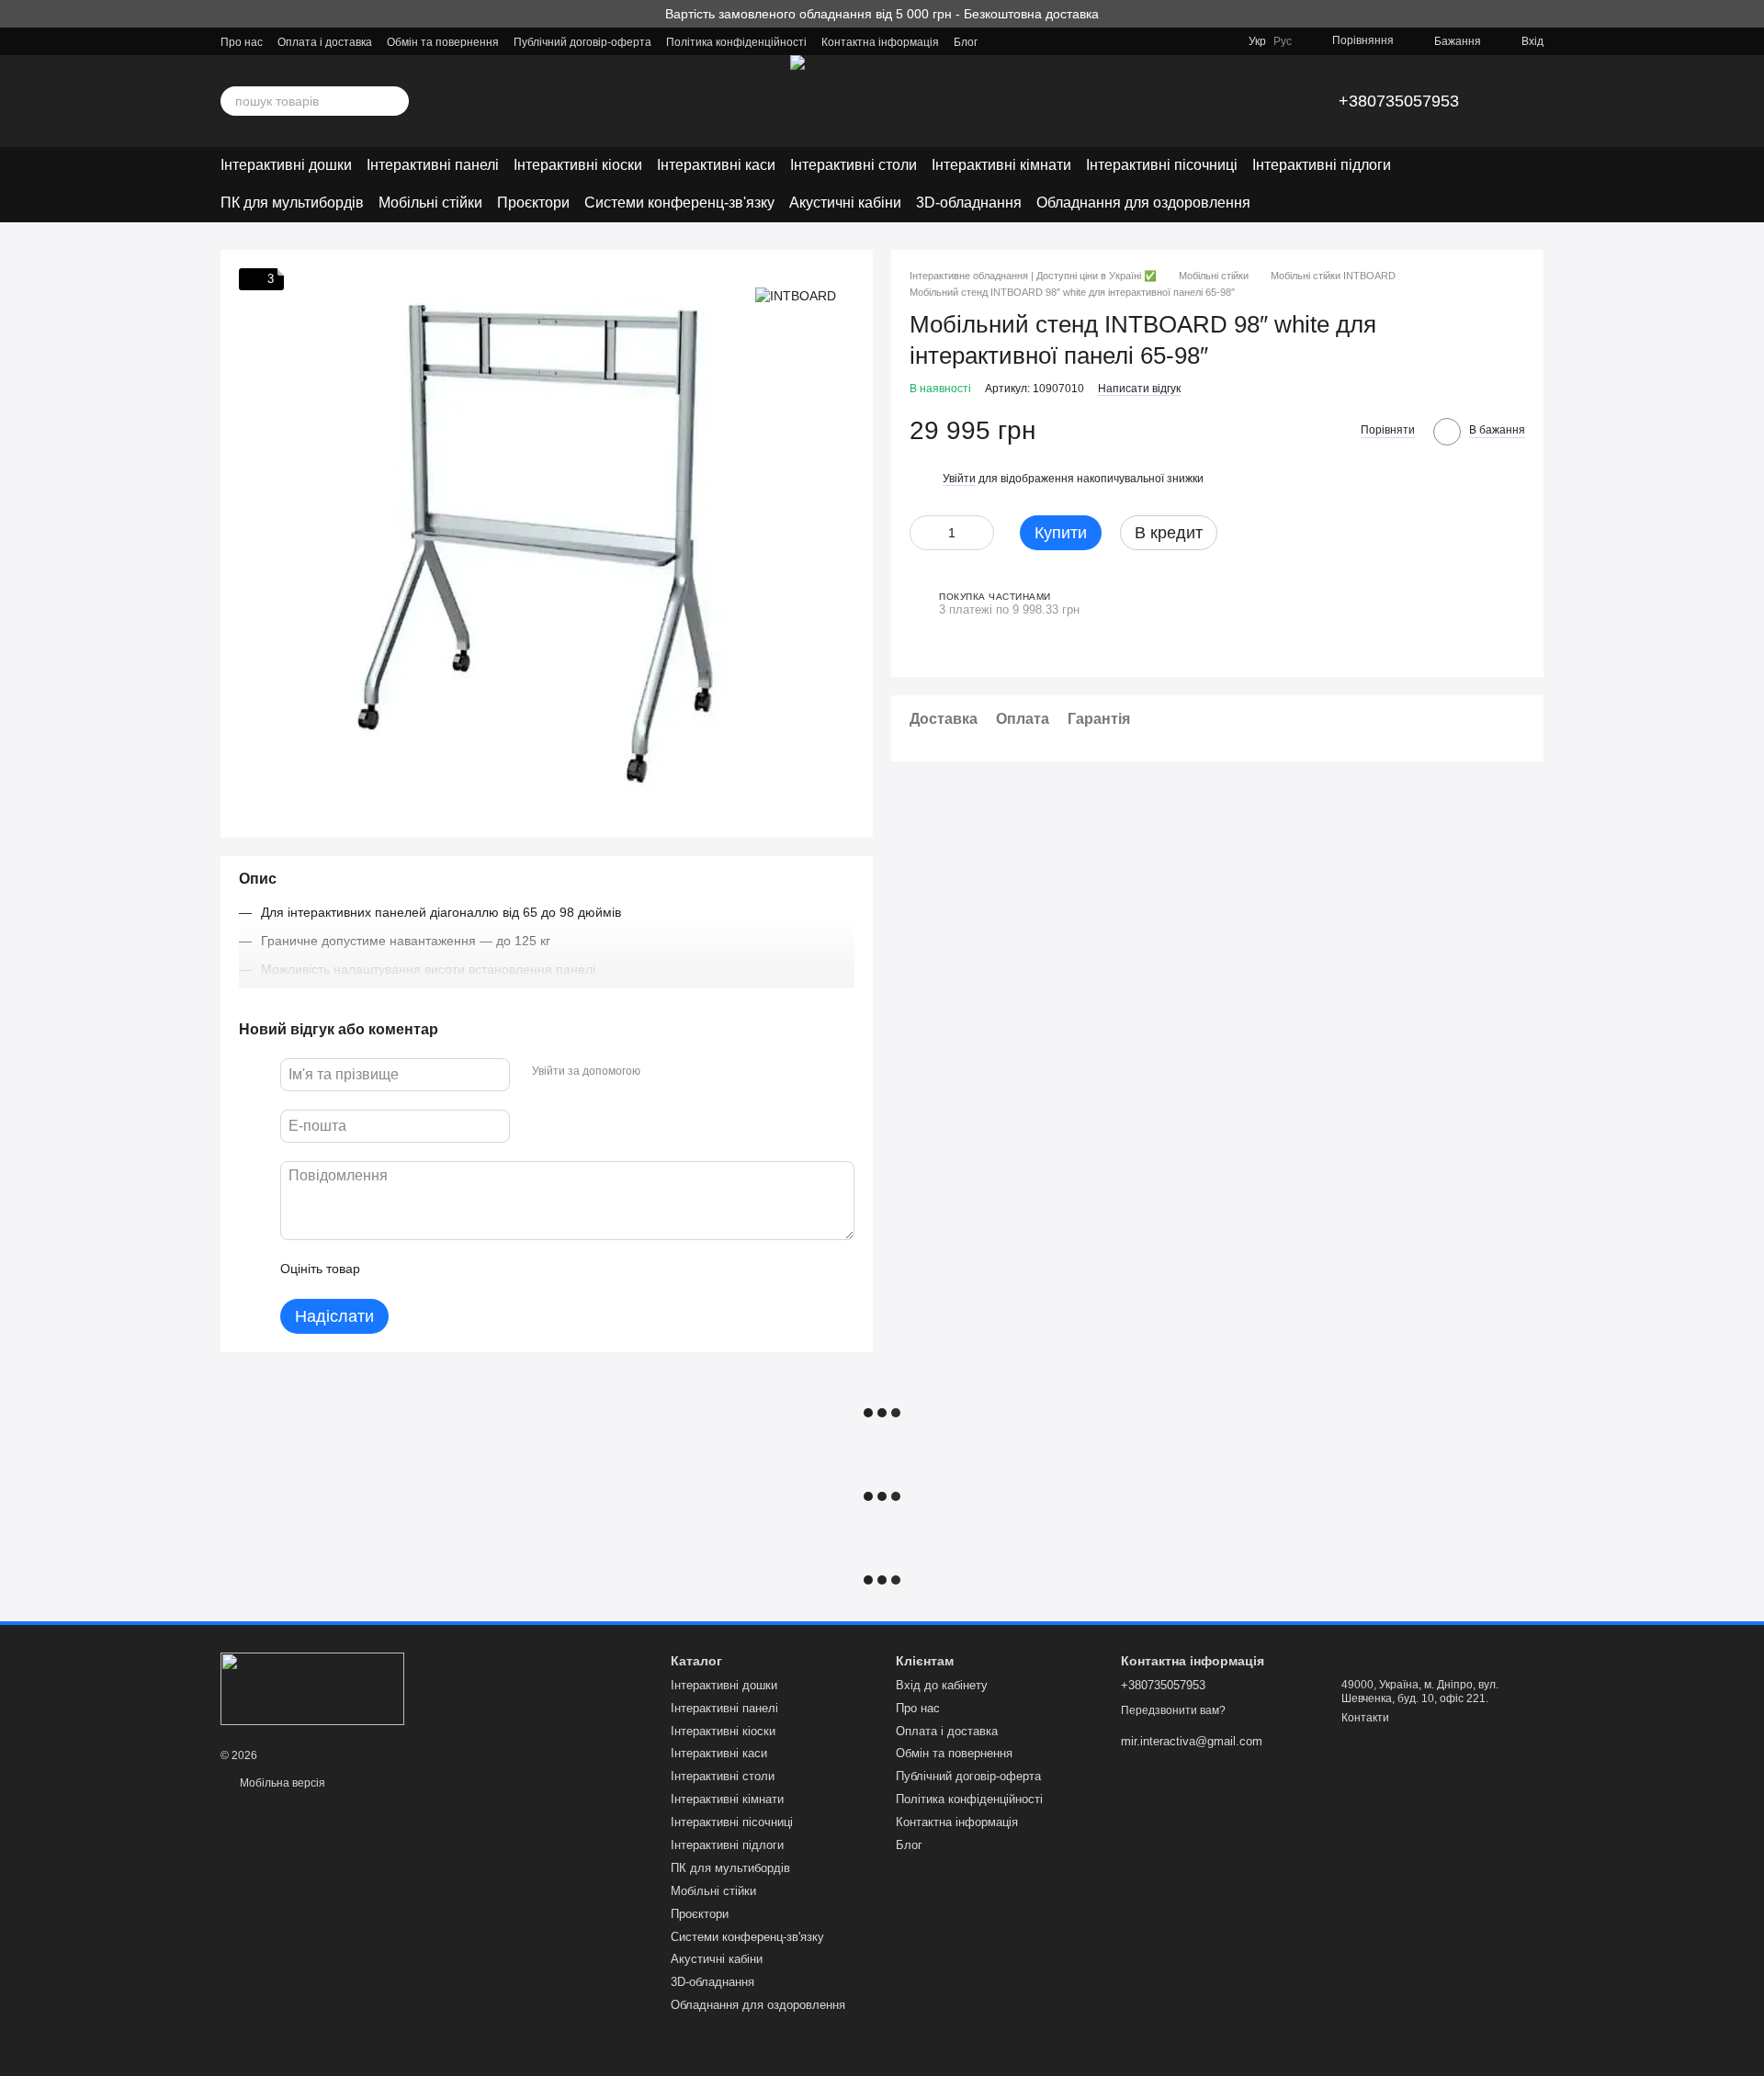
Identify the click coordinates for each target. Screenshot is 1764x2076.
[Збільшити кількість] (980, 532)
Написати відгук (1139, 388)
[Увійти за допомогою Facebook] (661, 1072)
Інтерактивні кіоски (578, 165)
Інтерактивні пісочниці (1162, 165)
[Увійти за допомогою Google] (690, 1072)
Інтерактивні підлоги (1322, 165)
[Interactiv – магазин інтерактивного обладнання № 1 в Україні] (312, 1687)
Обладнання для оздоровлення (1143, 203)
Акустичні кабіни (845, 203)
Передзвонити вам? (1173, 1710)
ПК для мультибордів (292, 203)
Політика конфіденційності (736, 42)
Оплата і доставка (325, 42)
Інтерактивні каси (716, 165)
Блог (966, 42)
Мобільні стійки (430, 203)
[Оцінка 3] (449, 1269)
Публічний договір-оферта (582, 42)
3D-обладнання (969, 203)
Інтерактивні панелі (433, 165)
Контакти (1365, 1718)
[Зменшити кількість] (923, 532)
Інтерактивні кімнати (1001, 165)
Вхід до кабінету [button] (942, 1685)
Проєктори (533, 203)
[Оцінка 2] (420, 1269)
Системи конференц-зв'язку (679, 203)
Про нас (242, 42)
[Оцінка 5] (508, 1269)
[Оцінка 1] (390, 1269)
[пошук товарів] (394, 101)
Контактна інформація (880, 42)
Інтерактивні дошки (286, 165)
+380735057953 (1399, 101)
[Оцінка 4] (479, 1269)
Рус (1283, 41)
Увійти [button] (959, 479)
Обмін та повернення (443, 42)
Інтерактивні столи (854, 165)
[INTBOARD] (796, 295)
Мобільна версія (281, 1783)
